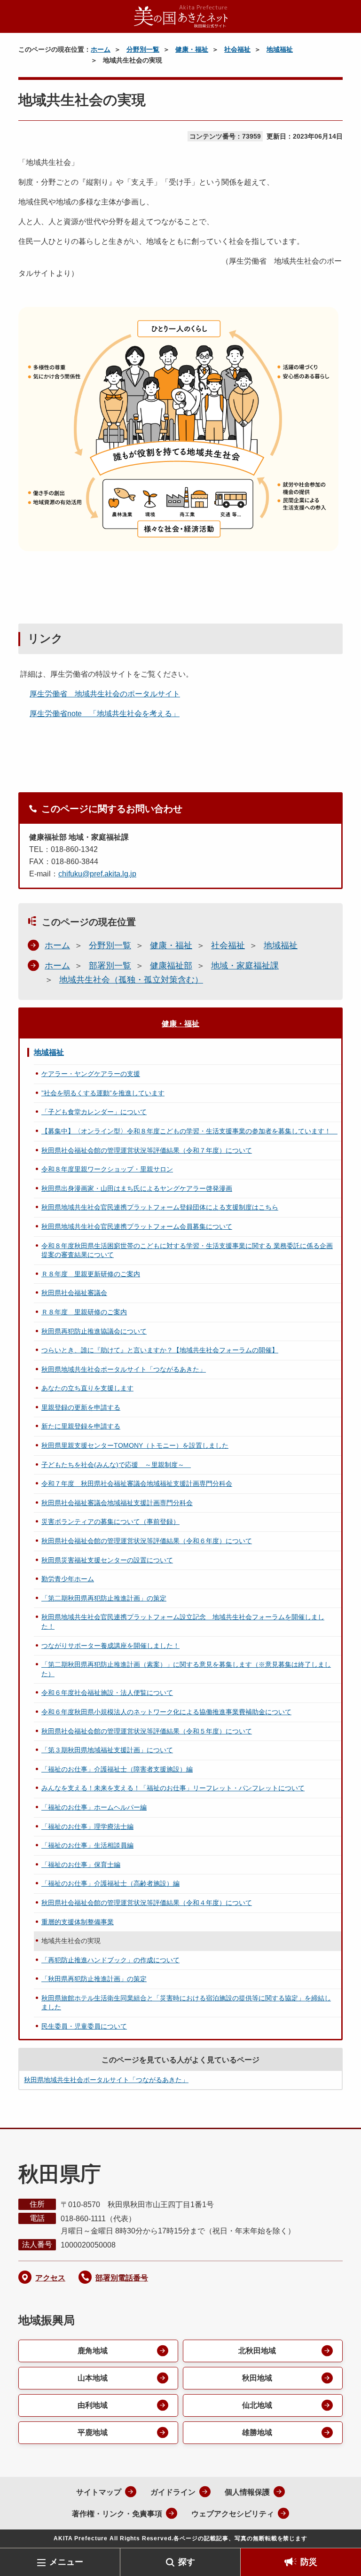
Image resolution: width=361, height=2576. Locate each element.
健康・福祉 (192, 49)
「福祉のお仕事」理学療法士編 (87, 1827)
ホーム (101, 49)
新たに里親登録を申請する (81, 1426)
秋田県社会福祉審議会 (74, 1293)
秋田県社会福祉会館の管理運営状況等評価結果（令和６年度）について (147, 1541)
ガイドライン (173, 2492)
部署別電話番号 (122, 2278)
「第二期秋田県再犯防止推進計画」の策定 (104, 1598)
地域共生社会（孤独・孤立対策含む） (131, 980)
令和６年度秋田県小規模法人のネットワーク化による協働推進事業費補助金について (166, 1712)
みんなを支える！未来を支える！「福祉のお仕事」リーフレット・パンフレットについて (173, 1788)
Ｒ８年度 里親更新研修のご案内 (91, 1274)
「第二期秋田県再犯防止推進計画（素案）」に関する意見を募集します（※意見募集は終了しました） (186, 1669)
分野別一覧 (143, 49)
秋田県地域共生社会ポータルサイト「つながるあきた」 (124, 1369)
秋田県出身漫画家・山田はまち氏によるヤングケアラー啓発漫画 (137, 1188)
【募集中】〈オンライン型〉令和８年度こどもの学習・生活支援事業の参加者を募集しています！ (189, 1131)
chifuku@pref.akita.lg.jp (97, 874)
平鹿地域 (93, 2432)
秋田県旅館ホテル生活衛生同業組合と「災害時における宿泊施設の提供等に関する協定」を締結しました (186, 2003)
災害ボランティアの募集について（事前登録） (110, 1522)
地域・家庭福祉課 (245, 966)
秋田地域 (257, 2378)
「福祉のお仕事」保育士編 (81, 1865)
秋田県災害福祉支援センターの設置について (107, 1560)
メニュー (66, 2562)
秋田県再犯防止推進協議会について (94, 1331)
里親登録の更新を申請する (81, 1407)
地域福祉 (280, 49)
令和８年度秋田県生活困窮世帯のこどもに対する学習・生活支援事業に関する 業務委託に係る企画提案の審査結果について (187, 1250)
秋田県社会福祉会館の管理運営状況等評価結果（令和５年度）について (147, 1731)
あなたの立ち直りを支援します (87, 1388)
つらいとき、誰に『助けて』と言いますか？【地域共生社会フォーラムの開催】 (160, 1350)
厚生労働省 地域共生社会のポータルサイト (105, 694)
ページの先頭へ (340, 2533)
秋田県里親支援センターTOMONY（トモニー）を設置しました (135, 1445)
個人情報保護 (247, 2492)
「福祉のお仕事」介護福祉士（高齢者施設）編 (110, 1883)
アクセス (50, 2278)
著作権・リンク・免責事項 (117, 2514)
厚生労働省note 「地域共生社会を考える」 (105, 714)
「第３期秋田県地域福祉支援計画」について (107, 1750)
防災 (309, 2562)
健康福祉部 (171, 966)
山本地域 (93, 2378)
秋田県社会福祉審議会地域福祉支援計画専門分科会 (117, 1503)
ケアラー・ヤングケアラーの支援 (91, 1074)
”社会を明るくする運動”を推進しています (103, 1093)
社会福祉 (237, 49)
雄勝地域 (257, 2432)
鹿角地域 (93, 2351)
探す (187, 2562)
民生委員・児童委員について (84, 2026)
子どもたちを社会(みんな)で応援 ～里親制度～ (116, 1465)
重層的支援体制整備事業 (78, 1922)
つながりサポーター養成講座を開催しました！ (110, 1646)
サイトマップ (99, 2492)
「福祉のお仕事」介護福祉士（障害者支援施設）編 (117, 1769)
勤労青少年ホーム (68, 1579)
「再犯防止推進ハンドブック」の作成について (110, 1960)
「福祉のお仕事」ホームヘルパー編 (94, 1807)
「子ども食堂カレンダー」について (94, 1112)
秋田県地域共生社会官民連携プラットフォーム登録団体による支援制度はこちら (160, 1207)
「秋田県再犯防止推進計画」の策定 (94, 1979)
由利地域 (93, 2405)
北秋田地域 (257, 2351)
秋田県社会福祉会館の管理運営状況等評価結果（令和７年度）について (147, 1150)
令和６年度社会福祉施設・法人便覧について (107, 1693)
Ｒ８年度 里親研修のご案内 (84, 1312)
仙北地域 (257, 2405)
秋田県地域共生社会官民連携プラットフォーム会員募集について (137, 1226)
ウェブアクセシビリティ (233, 2514)
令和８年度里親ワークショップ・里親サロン (107, 1169)
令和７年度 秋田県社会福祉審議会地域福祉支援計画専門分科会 (137, 1483)
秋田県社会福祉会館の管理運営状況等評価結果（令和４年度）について (147, 1903)
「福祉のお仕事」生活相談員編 (87, 1845)
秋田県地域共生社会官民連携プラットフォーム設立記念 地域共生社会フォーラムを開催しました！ (183, 1622)
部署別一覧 (110, 966)
